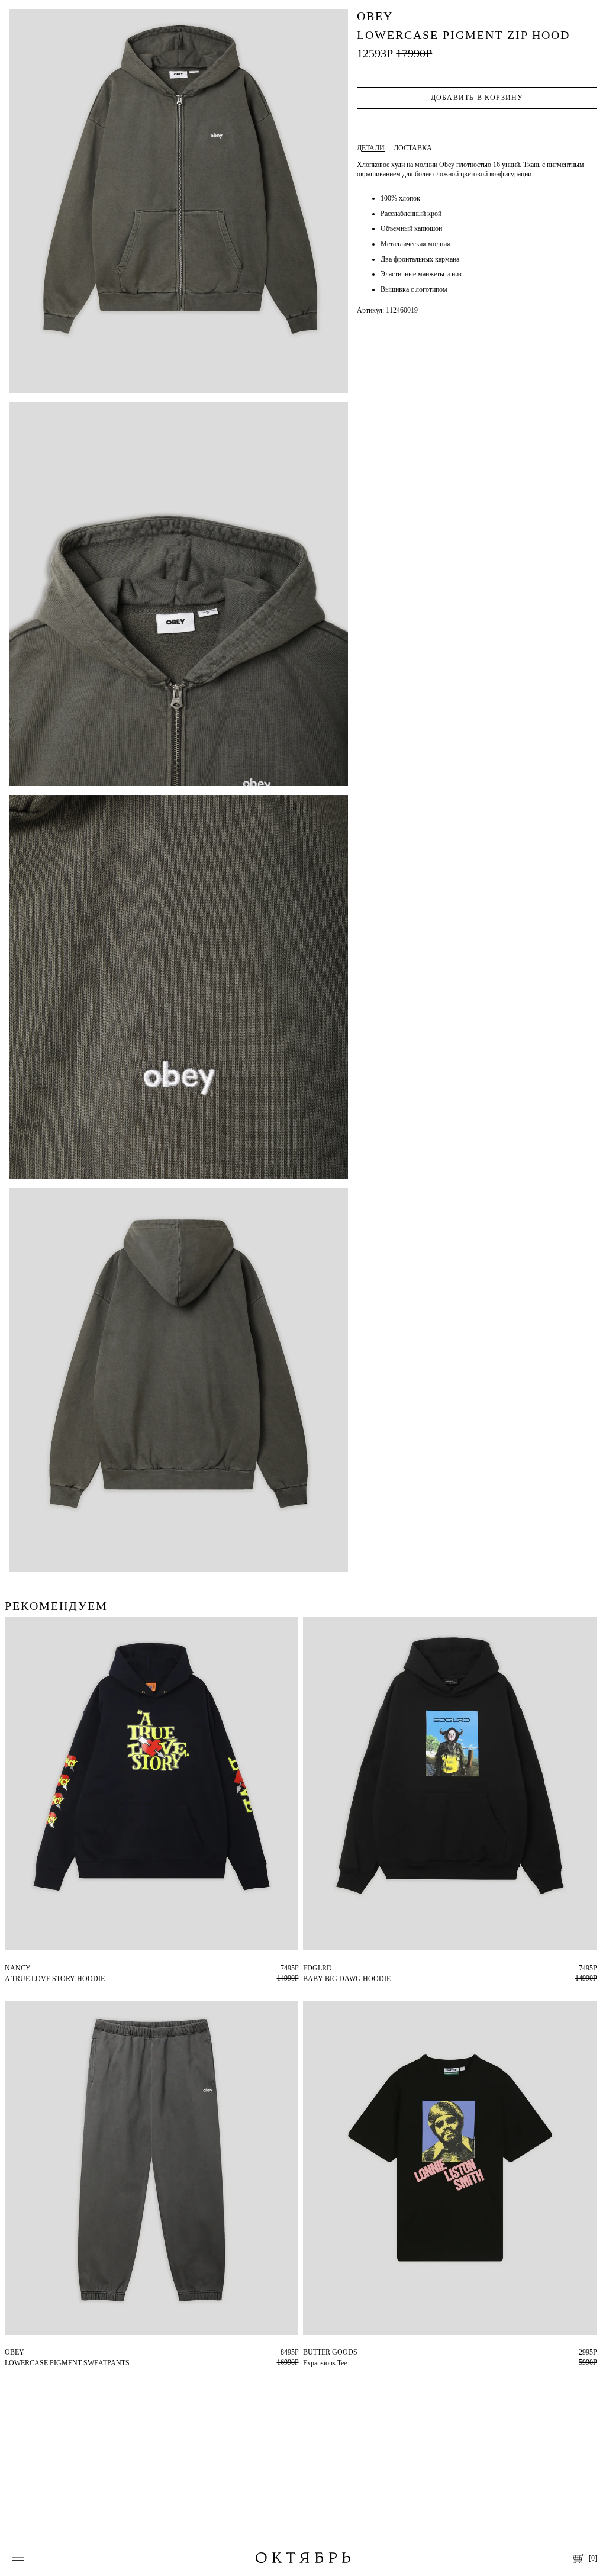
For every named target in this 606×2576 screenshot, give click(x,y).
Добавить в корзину (477, 98)
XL (317, 1968)
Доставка (413, 148)
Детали (371, 148)
